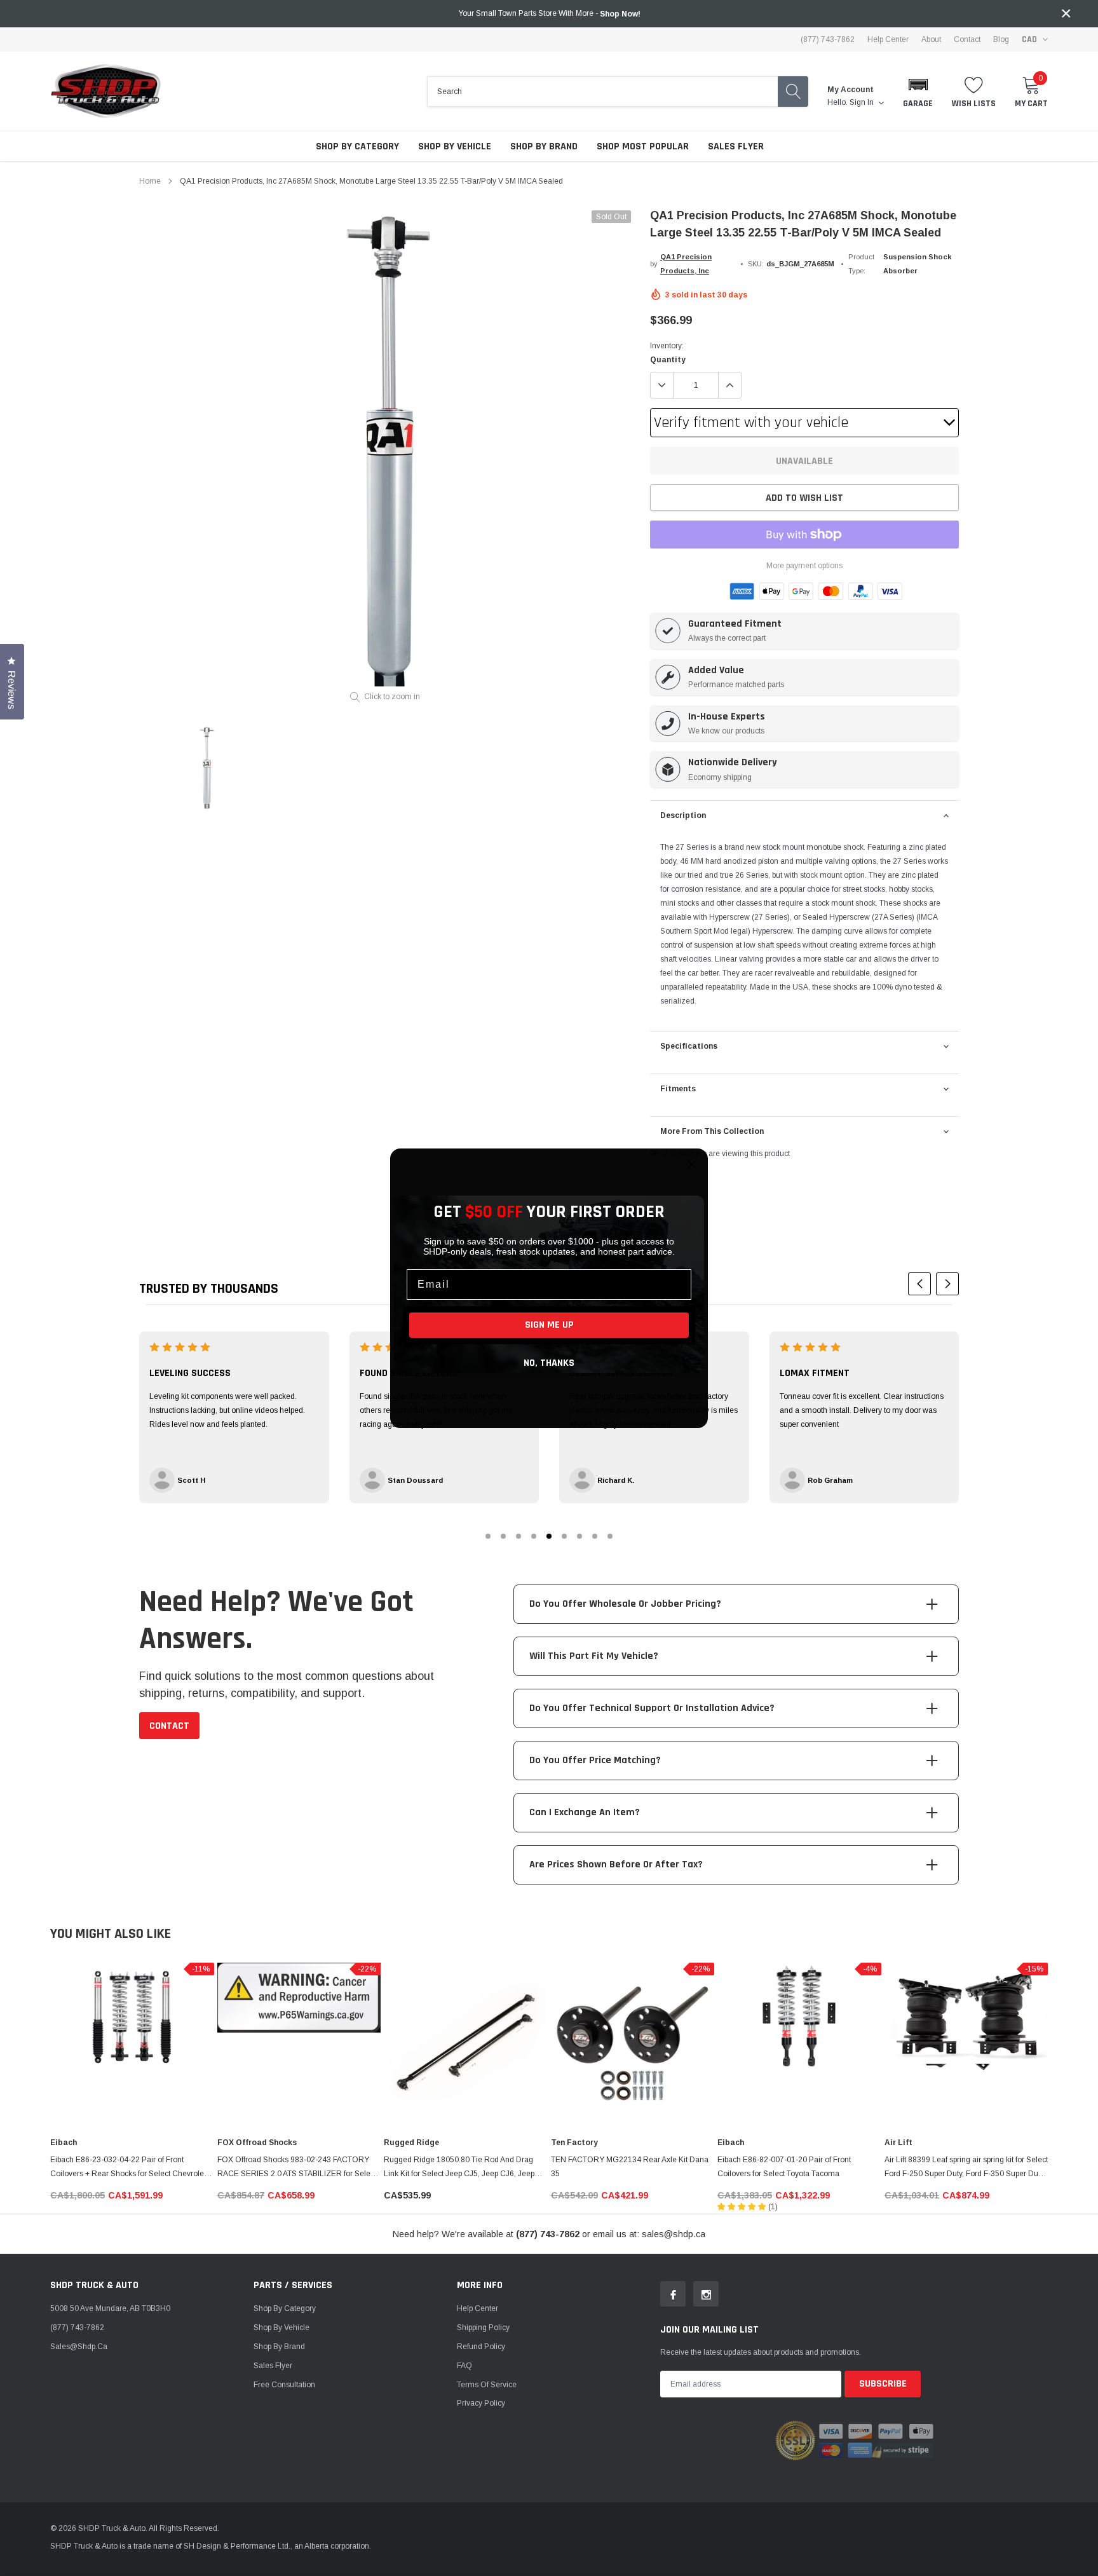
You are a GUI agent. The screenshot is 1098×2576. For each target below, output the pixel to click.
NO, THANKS (549, 1363)
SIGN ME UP (549, 1325)
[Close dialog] (692, 1164)
